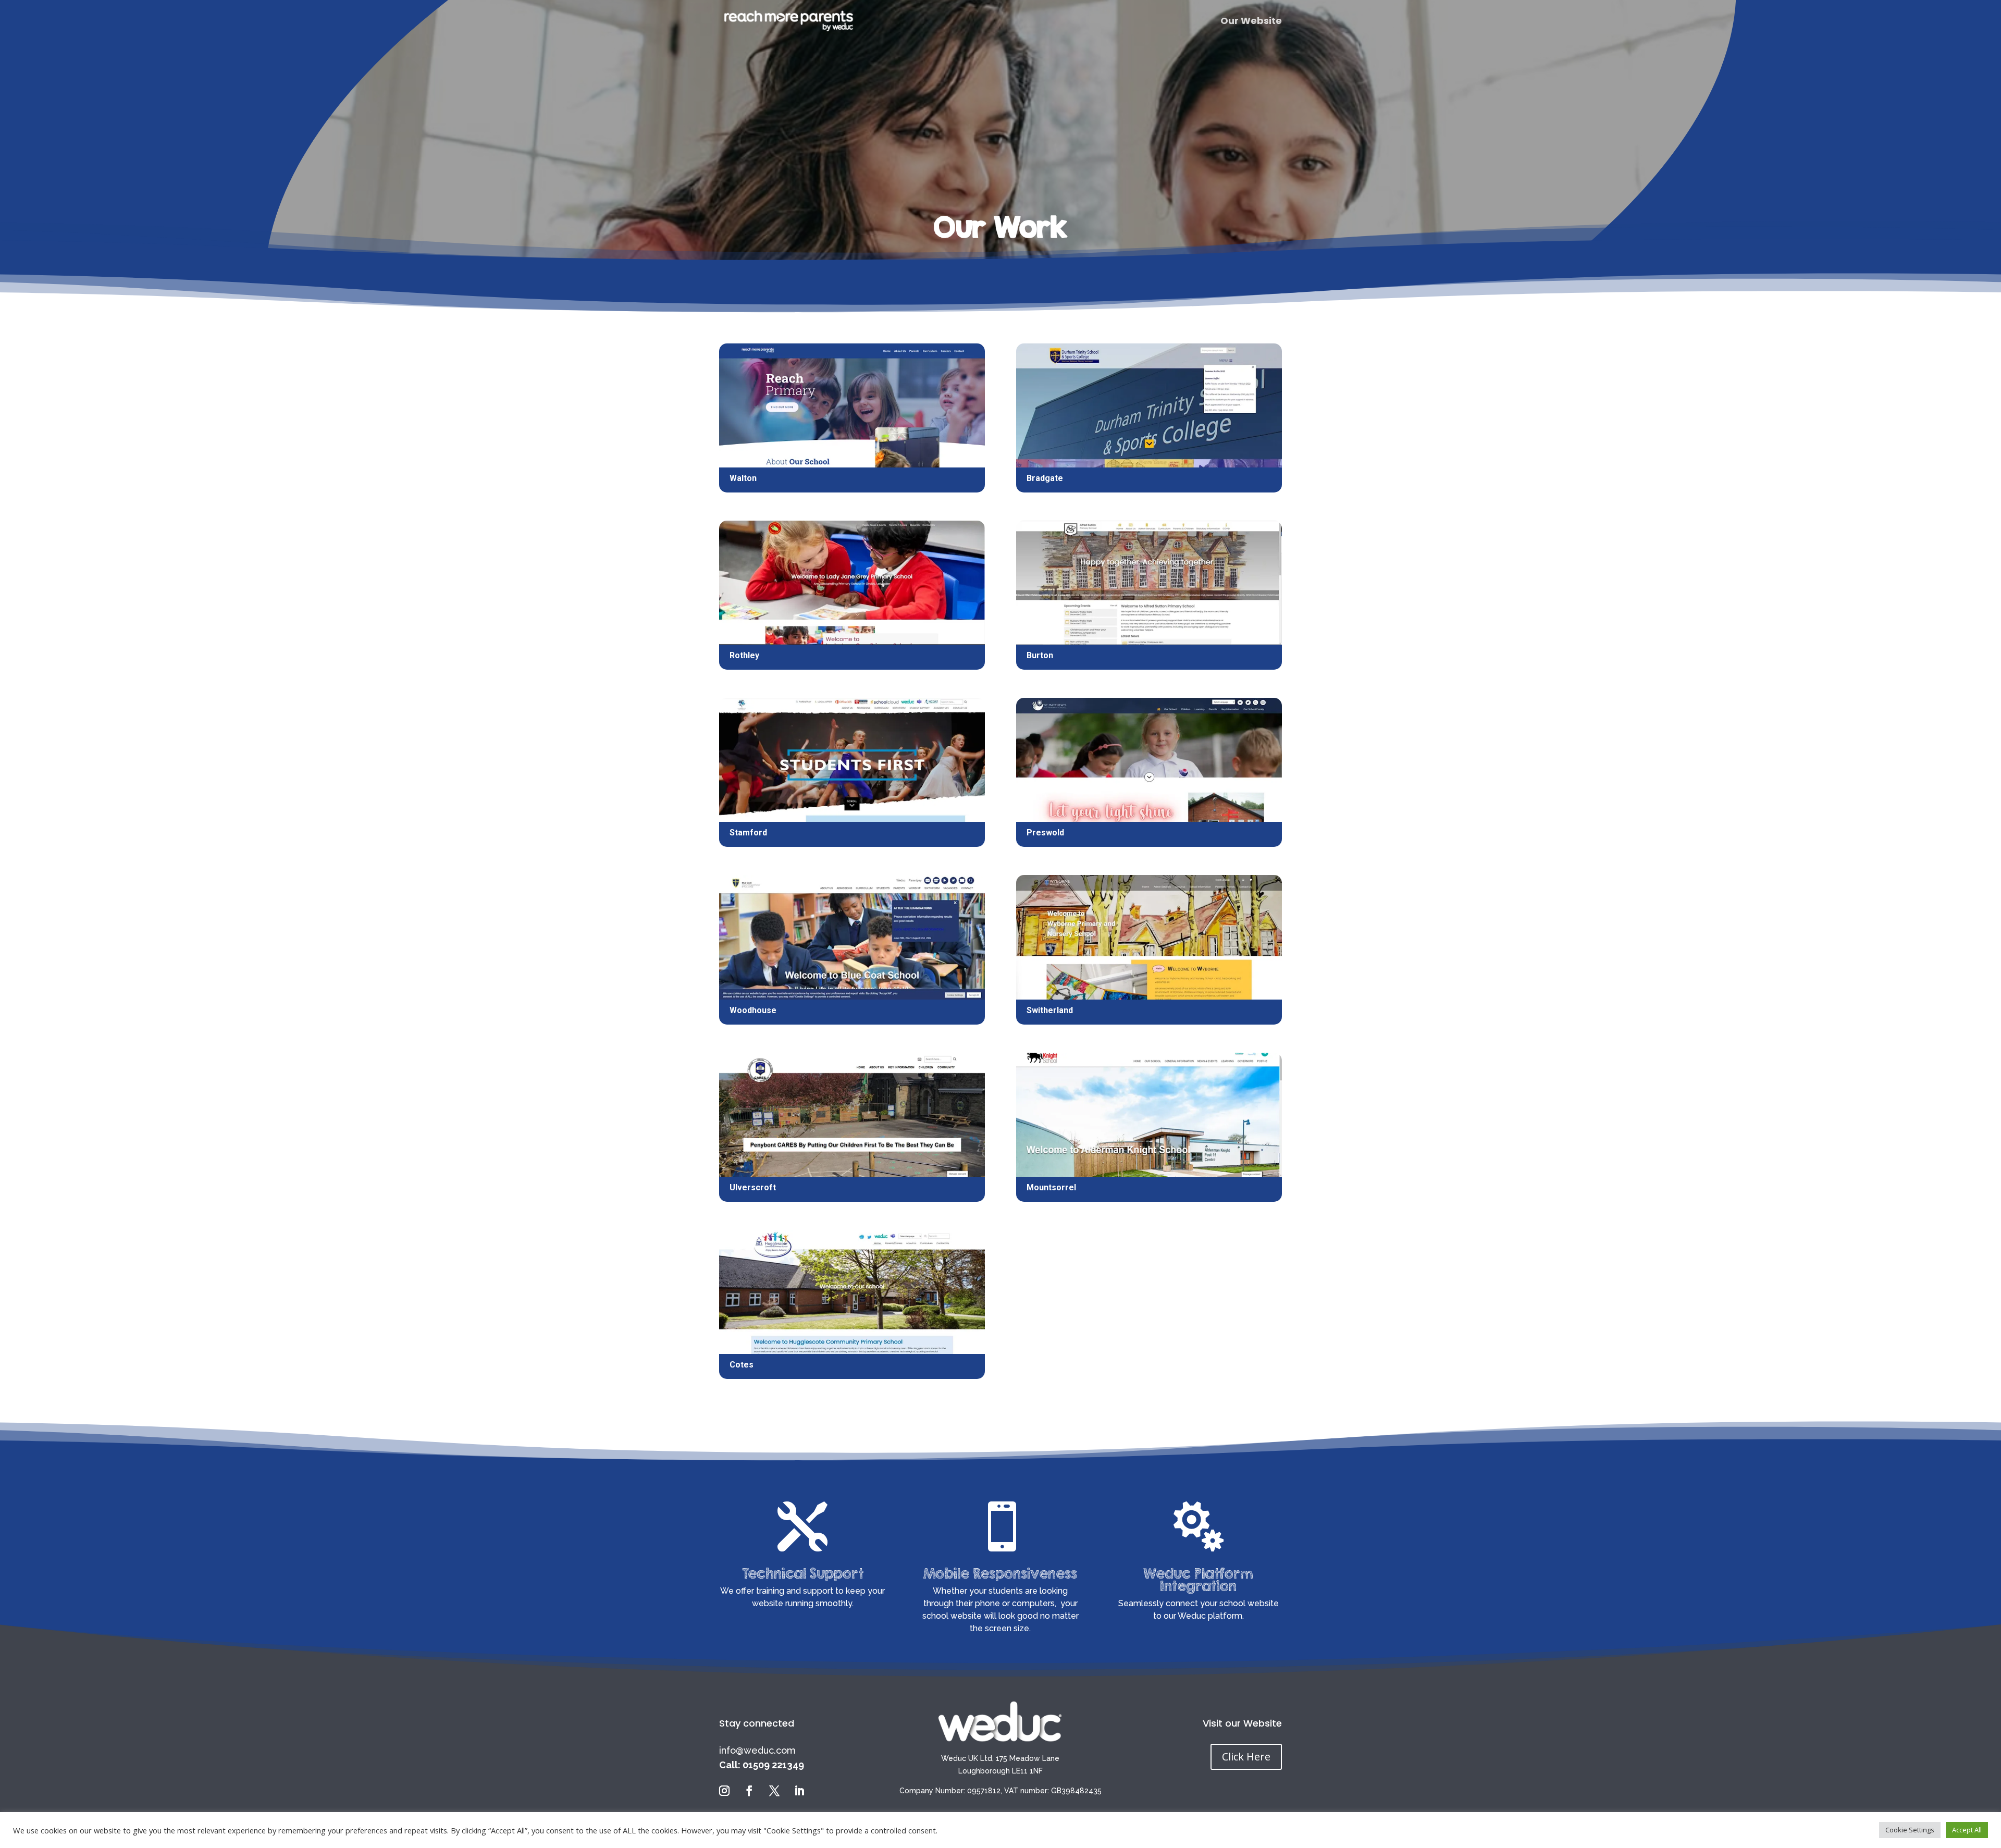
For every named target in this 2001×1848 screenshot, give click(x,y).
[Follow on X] (774, 1791)
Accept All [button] (1967, 1830)
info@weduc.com (757, 1750)
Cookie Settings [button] (1910, 1830)
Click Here (1246, 1757)
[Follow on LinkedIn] (799, 1791)
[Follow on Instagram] (724, 1791)
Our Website (1251, 22)
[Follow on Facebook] (749, 1791)
